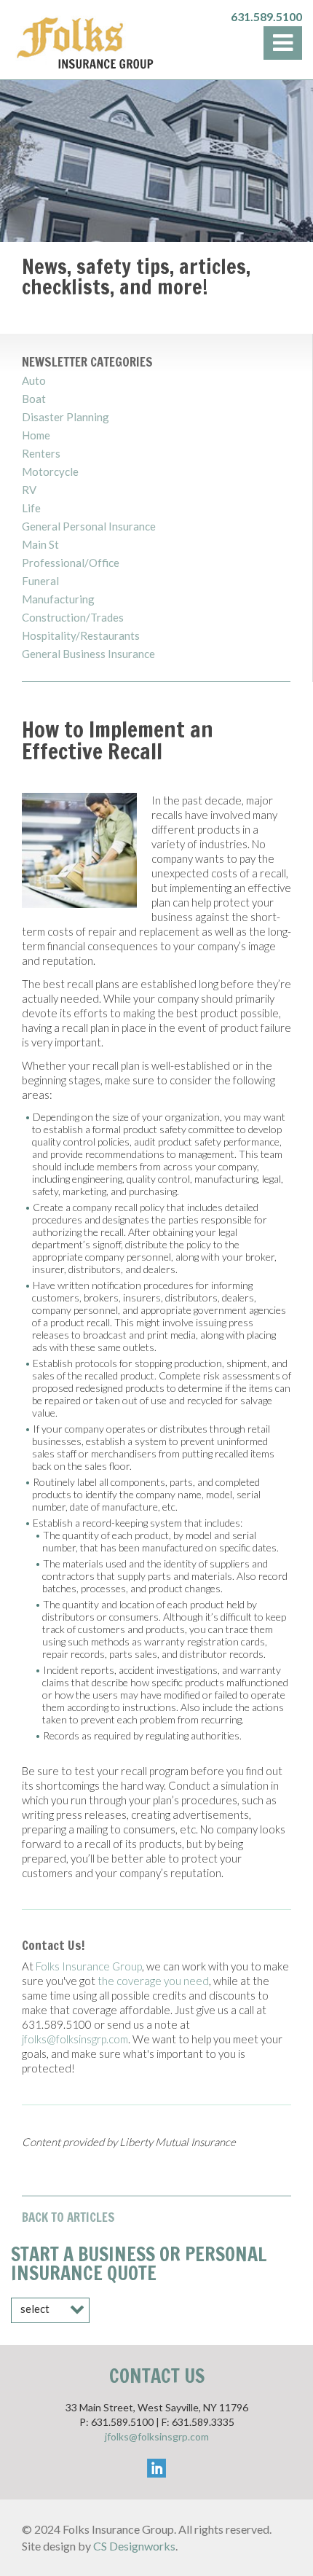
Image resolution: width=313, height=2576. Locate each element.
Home (36, 435)
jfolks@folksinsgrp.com (75, 2039)
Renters (41, 454)
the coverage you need (153, 1981)
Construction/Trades (73, 618)
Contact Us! (54, 1945)
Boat (34, 399)
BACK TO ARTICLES (68, 2217)
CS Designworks (134, 2546)
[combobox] (50, 2310)
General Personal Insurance (89, 526)
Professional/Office (71, 563)
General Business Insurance (88, 654)
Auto (34, 381)
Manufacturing (58, 599)
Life (31, 508)
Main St (40, 545)
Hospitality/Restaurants (81, 636)
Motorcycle (50, 472)
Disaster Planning (66, 417)
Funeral (40, 581)
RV (29, 490)
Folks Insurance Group (89, 1966)
